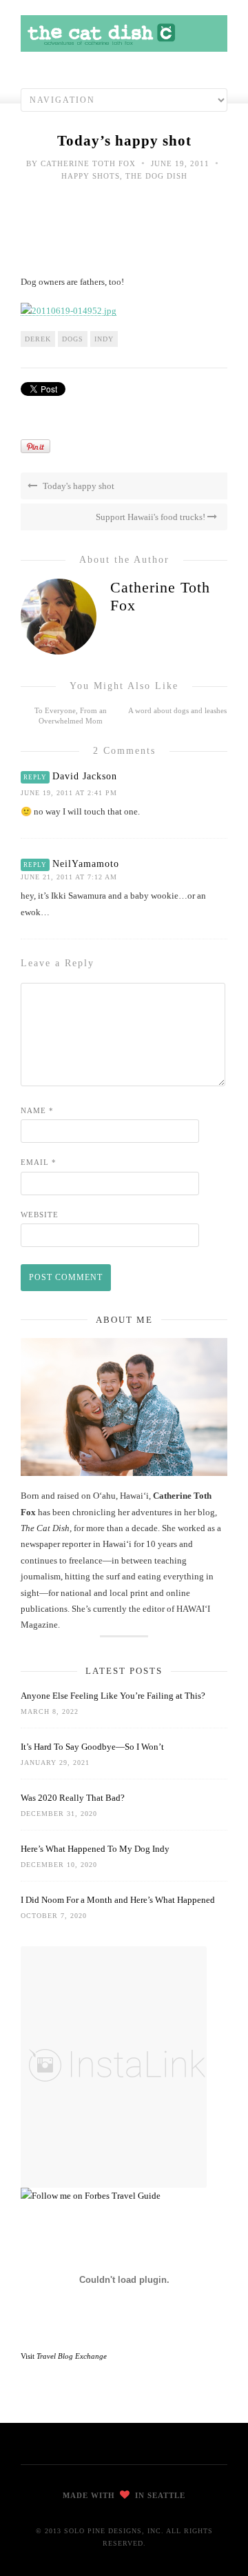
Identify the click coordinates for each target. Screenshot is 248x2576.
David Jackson (85, 776)
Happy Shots (91, 176)
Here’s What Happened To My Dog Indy (95, 1849)
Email (39, 1162)
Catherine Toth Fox (88, 163)
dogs (73, 339)
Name (37, 1110)
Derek (38, 339)
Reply (35, 777)
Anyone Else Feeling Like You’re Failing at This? (113, 1696)
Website (40, 1215)
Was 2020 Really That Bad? (73, 1798)
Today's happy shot (77, 486)
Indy (104, 339)
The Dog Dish (156, 176)
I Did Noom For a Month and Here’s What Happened (118, 1900)
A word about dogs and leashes (177, 710)
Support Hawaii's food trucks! (152, 517)
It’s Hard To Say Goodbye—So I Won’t (92, 1747)
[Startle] (91, 2196)
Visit (64, 2356)
